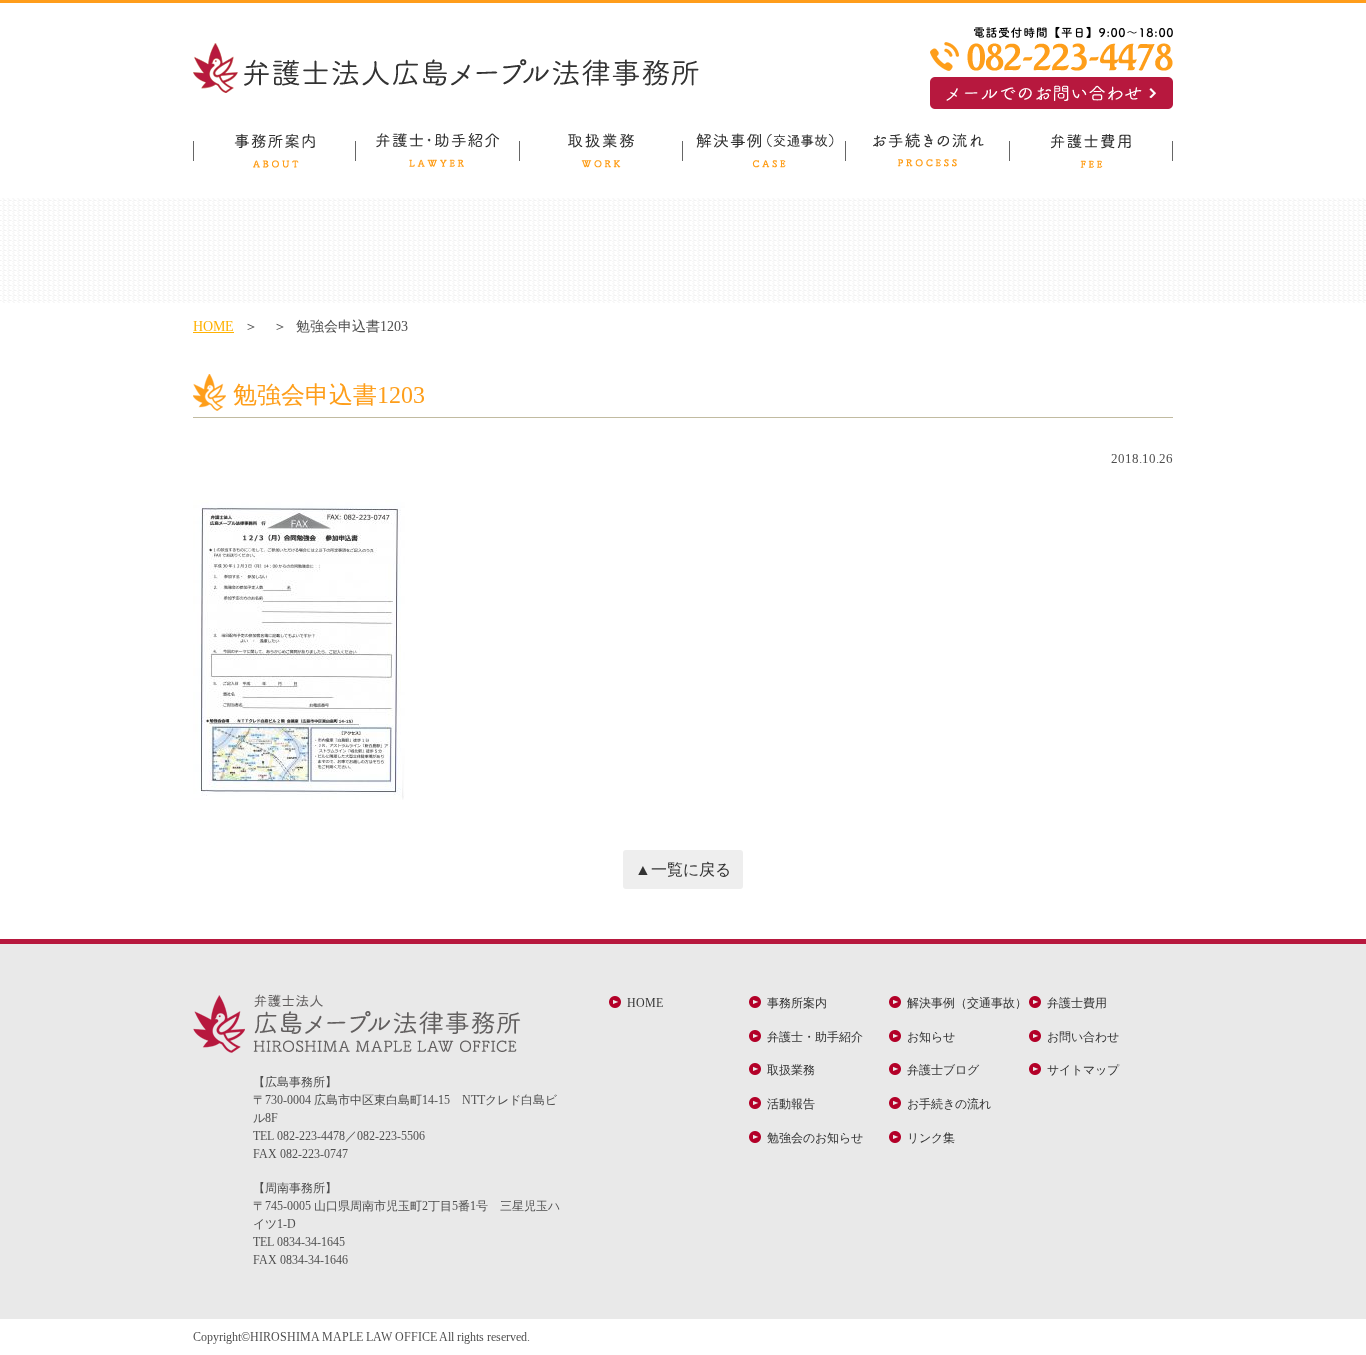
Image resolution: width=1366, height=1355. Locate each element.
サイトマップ (1083, 1070)
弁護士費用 (1077, 1003)
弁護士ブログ (943, 1070)
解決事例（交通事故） (967, 1003)
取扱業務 (791, 1070)
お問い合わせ (1083, 1037)
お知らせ (931, 1037)
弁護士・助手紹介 (815, 1037)
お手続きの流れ (949, 1104)
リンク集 (931, 1138)
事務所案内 (797, 1003)
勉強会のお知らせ (815, 1138)
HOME (213, 326)
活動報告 (791, 1104)
